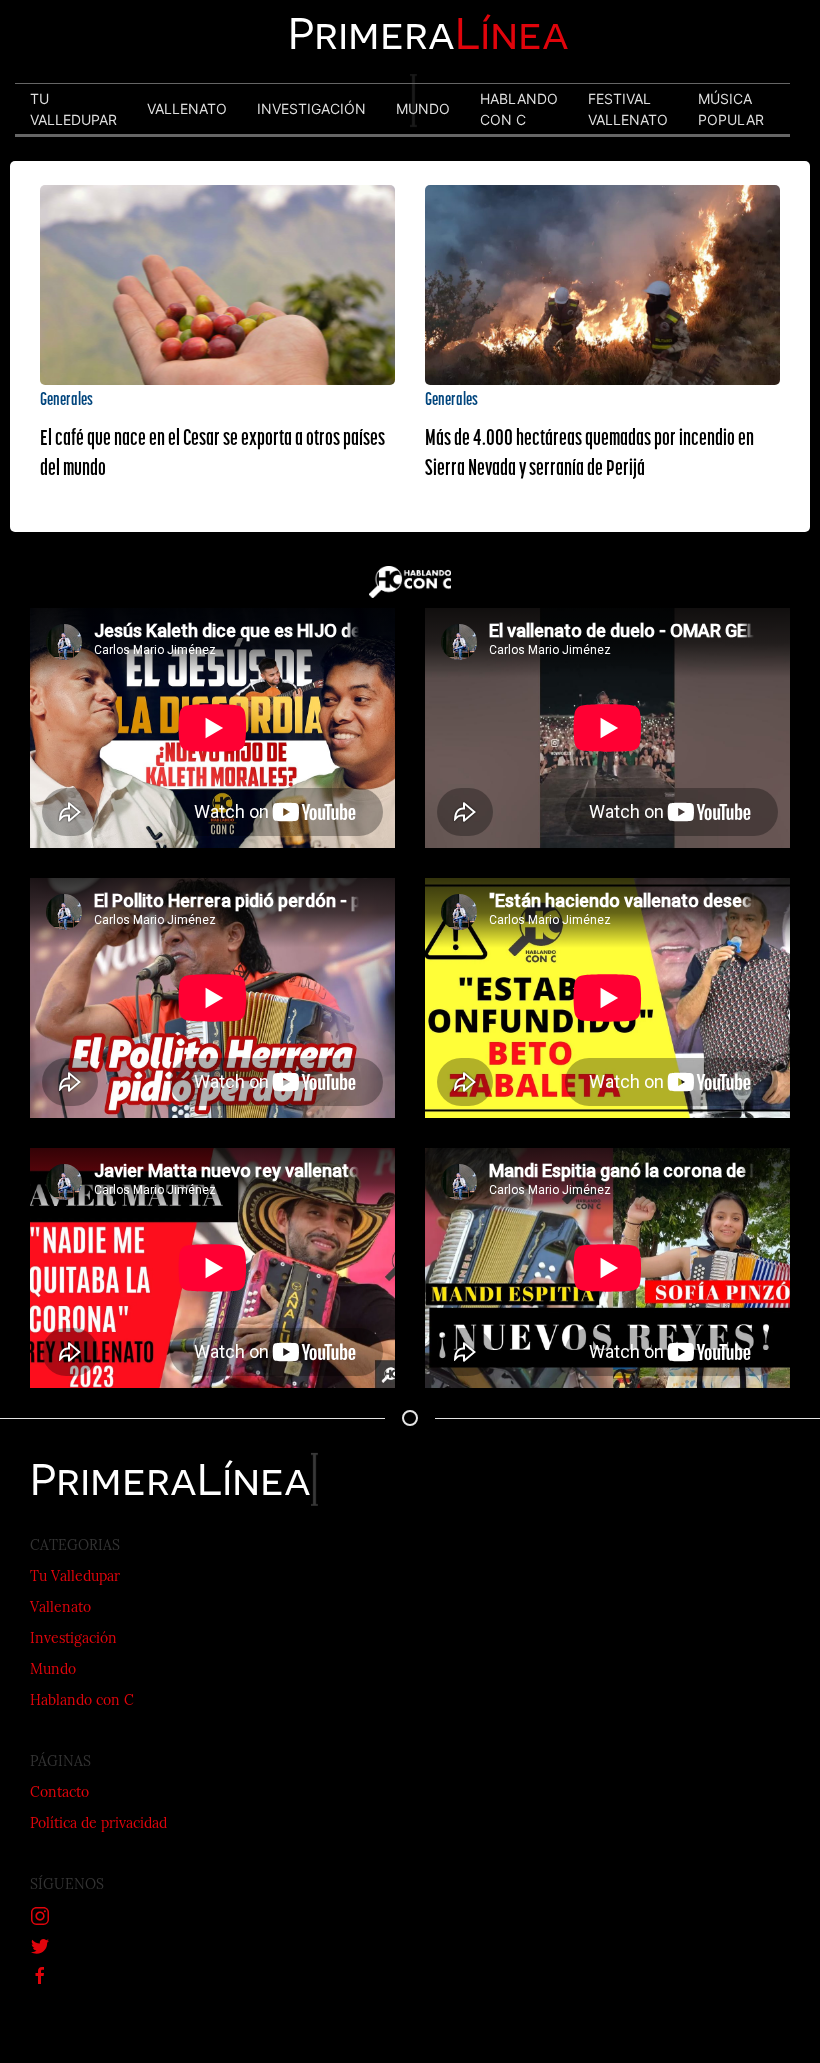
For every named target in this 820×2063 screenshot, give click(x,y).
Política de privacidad (98, 1824)
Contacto (59, 1793)
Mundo (53, 1670)
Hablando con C (82, 1701)
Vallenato (60, 1608)
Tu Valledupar (75, 1577)
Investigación (73, 1639)
